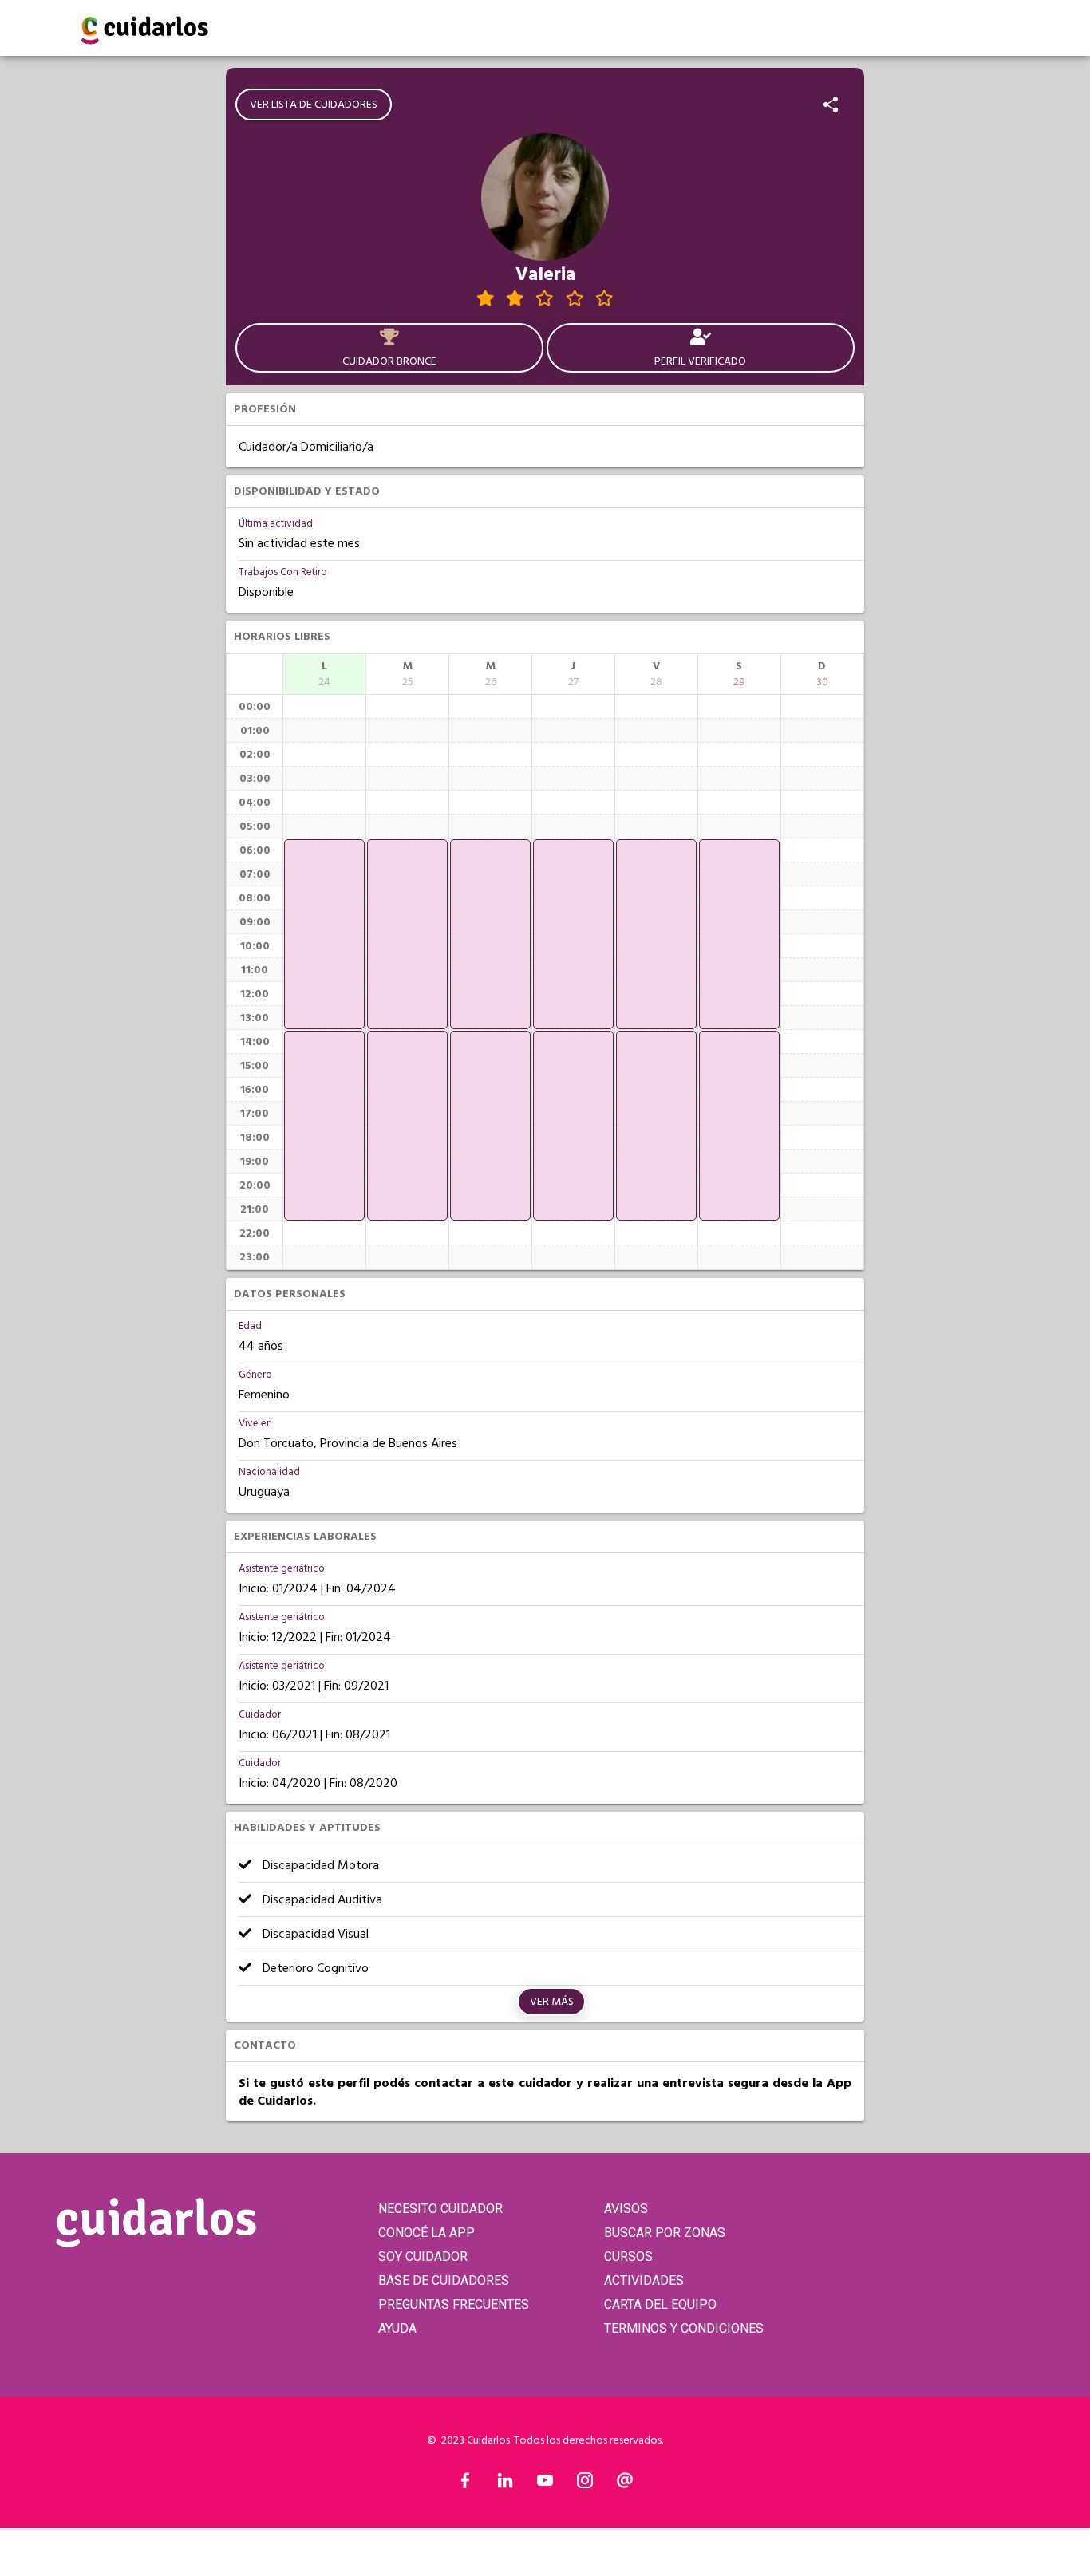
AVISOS (626, 2209)
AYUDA (397, 2328)
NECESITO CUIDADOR (440, 2209)
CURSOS (628, 2256)
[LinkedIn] (505, 2484)
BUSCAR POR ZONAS (665, 2233)
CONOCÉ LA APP (427, 2233)
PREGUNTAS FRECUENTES (454, 2304)
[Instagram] (585, 2484)
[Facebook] (465, 2484)
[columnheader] (324, 674)
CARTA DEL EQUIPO (660, 2304)
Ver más (552, 2002)
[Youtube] (545, 2484)
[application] (324, 934)
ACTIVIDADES (644, 2280)
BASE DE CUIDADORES (444, 2280)
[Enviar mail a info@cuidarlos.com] (625, 2484)
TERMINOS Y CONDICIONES (684, 2328)
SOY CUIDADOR (423, 2256)
